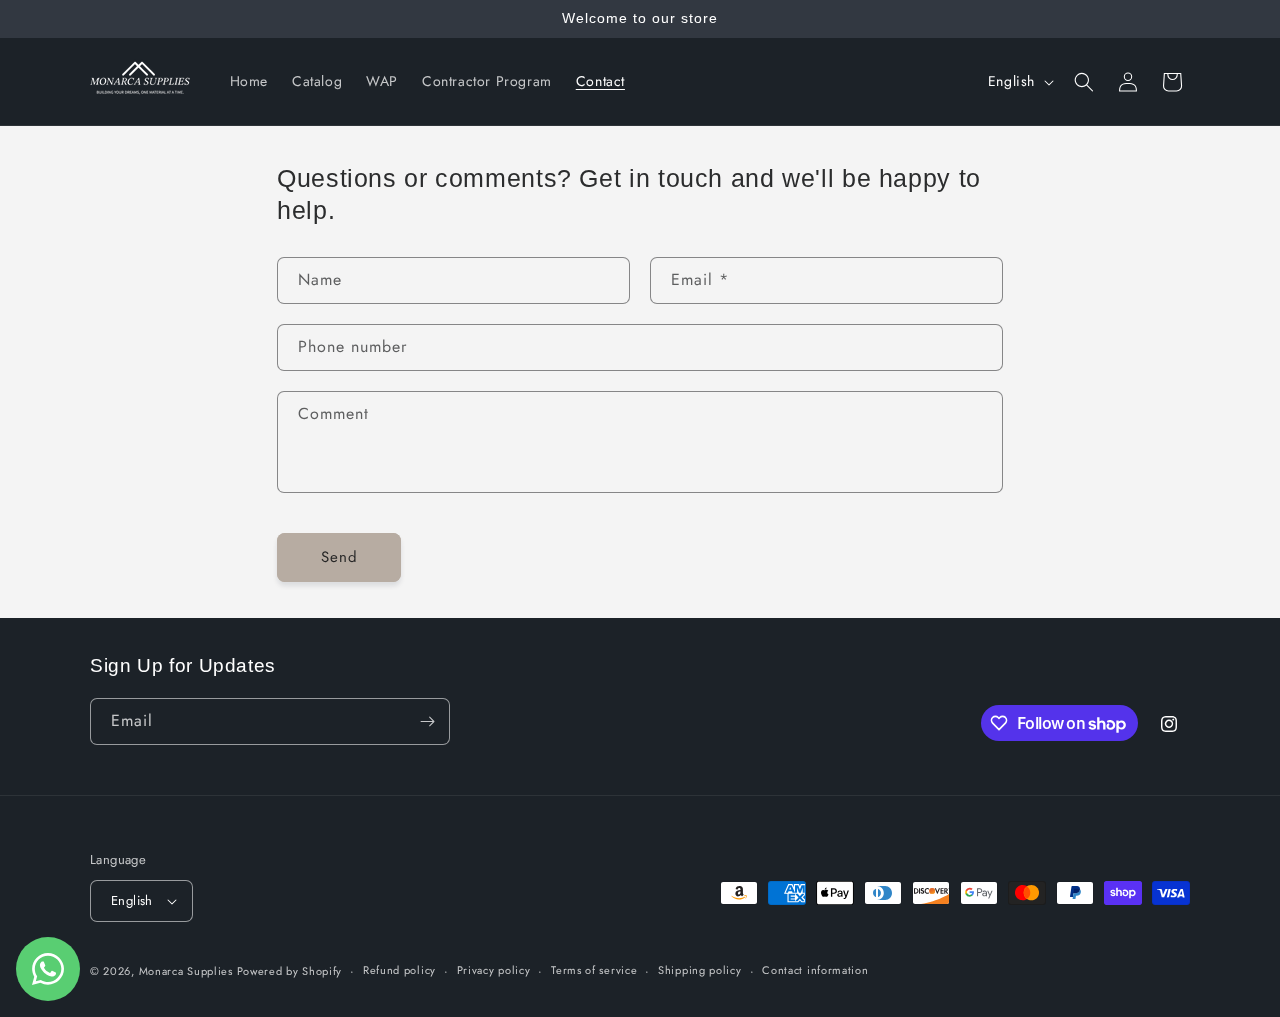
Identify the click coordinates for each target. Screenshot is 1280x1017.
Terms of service (594, 970)
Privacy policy (494, 970)
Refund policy (399, 970)
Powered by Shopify (290, 971)
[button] (1084, 82)
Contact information (815, 970)
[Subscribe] (427, 721)
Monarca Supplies (188, 971)
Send (339, 557)
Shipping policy (700, 970)
